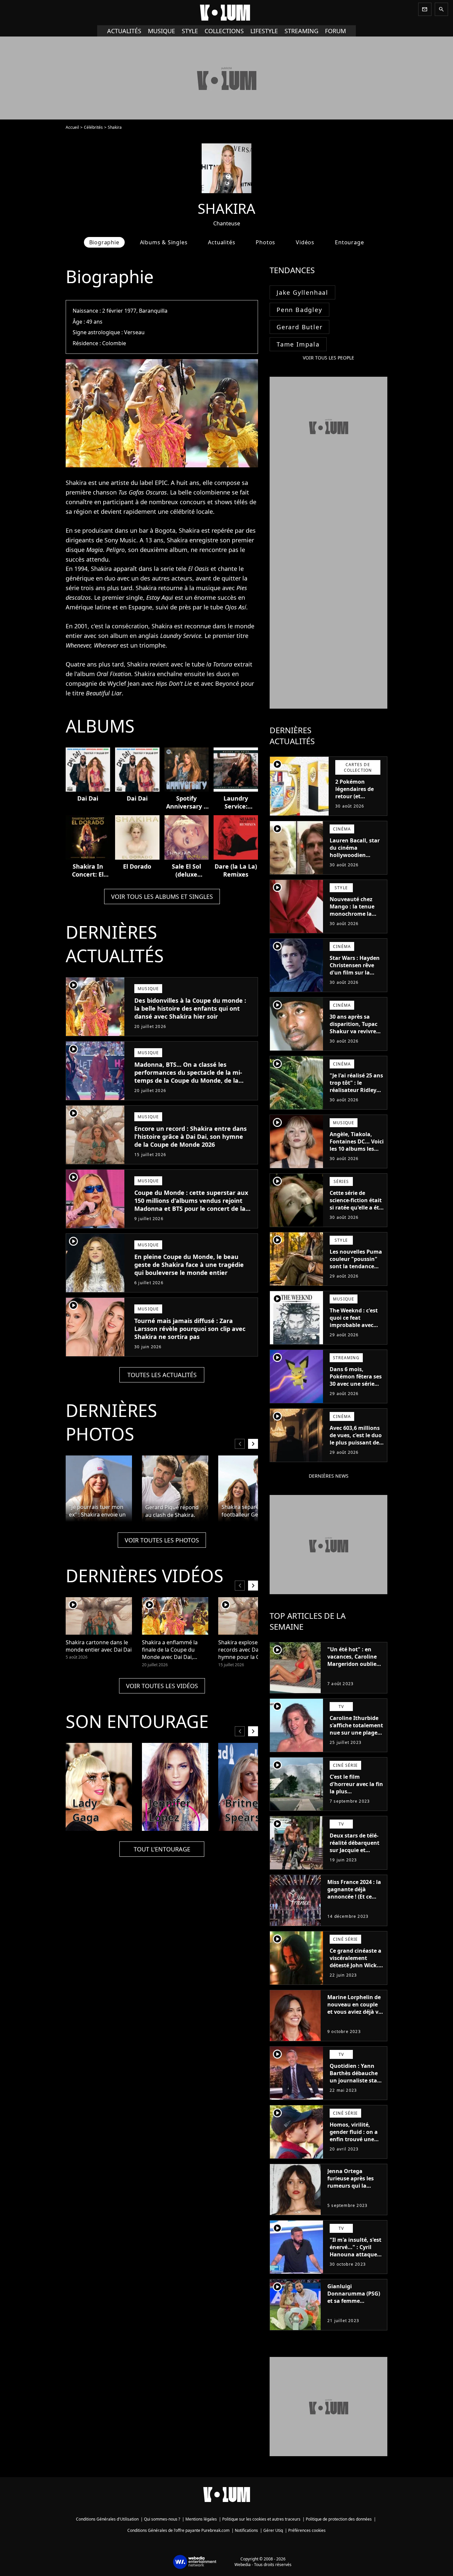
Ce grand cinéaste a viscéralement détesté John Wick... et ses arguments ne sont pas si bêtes (356, 1965)
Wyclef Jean (124, 683)
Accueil (72, 127)
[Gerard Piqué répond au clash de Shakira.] (175, 1489)
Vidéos (305, 242)
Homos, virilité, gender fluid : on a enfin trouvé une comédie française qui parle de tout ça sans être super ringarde (355, 2147)
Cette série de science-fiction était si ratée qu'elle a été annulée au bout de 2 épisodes (356, 1208)
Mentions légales (201, 2519)
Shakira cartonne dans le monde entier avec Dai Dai (99, 1646)
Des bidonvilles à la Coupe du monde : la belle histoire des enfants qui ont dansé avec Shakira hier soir (190, 1008)
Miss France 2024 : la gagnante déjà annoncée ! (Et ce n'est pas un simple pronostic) (354, 1897)
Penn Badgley (299, 310)
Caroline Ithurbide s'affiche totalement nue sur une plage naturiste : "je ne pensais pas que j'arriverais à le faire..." (356, 1740)
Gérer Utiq (273, 2530)
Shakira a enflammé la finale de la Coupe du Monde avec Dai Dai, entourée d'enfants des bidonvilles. (171, 1650)
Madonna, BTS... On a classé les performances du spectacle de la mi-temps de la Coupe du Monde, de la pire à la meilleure (188, 1076)
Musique (162, 31)
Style (190, 31)
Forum (335, 31)
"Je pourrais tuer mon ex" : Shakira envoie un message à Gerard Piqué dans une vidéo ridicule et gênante (97, 1511)
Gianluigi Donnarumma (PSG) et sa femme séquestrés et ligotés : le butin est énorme (355, 2301)
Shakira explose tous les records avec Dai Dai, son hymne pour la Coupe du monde (250, 1650)
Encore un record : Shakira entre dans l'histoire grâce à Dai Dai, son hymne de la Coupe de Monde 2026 (191, 1136)
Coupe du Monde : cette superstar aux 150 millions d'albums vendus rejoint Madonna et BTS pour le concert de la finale (191, 1205)
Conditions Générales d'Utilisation (107, 2519)
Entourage (349, 242)
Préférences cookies (307, 2530)
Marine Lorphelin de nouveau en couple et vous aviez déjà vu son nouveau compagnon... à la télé (355, 2015)
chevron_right (253, 1444)
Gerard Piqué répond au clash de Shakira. (172, 1511)
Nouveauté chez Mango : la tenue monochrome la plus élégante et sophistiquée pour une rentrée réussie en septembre (355, 921)
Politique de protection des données (339, 2519)
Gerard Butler (299, 327)
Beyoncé (227, 683)
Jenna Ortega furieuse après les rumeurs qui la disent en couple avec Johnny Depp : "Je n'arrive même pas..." (352, 2193)
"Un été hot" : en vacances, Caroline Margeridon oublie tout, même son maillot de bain (352, 1664)
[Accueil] (227, 13)
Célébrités (93, 127)
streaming (301, 31)
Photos (265, 242)
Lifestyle (264, 31)
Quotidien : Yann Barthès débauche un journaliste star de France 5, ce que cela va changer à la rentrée (356, 2084)
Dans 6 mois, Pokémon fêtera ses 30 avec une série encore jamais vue (356, 1380)
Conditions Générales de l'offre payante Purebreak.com (178, 2530)
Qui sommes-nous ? (162, 2519)
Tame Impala (298, 344)
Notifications (246, 2530)
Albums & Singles (164, 242)
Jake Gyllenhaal (302, 292)
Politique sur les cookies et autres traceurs (261, 2519)
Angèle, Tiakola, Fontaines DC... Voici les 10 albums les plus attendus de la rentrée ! (357, 1149)
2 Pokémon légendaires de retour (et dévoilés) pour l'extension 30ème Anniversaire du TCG (359, 804)
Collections (224, 31)
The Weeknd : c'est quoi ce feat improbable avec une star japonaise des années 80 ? (354, 1325)
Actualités (124, 31)
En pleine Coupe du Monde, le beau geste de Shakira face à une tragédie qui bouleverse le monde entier (189, 1265)
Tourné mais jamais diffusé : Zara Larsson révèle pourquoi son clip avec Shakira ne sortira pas (190, 1329)
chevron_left (240, 1444)
